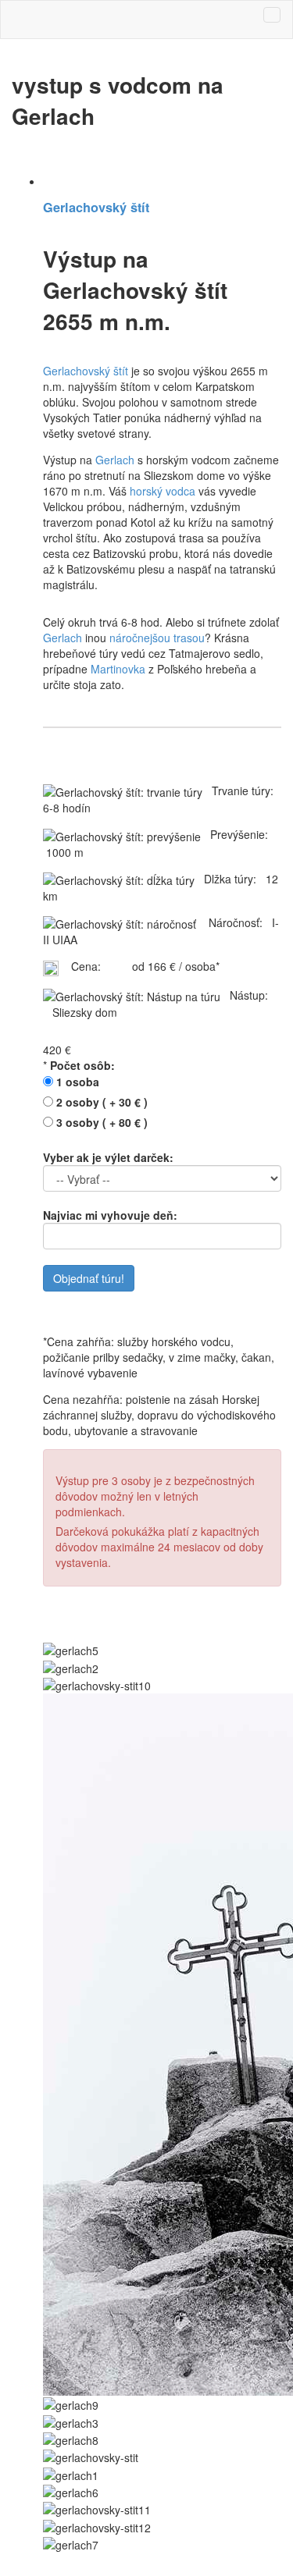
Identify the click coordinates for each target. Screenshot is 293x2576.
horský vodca (163, 491)
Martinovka (118, 669)
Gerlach (115, 460)
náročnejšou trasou (157, 638)
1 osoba (78, 1082)
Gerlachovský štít (96, 207)
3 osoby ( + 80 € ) (102, 1122)
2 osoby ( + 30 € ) (102, 1102)
